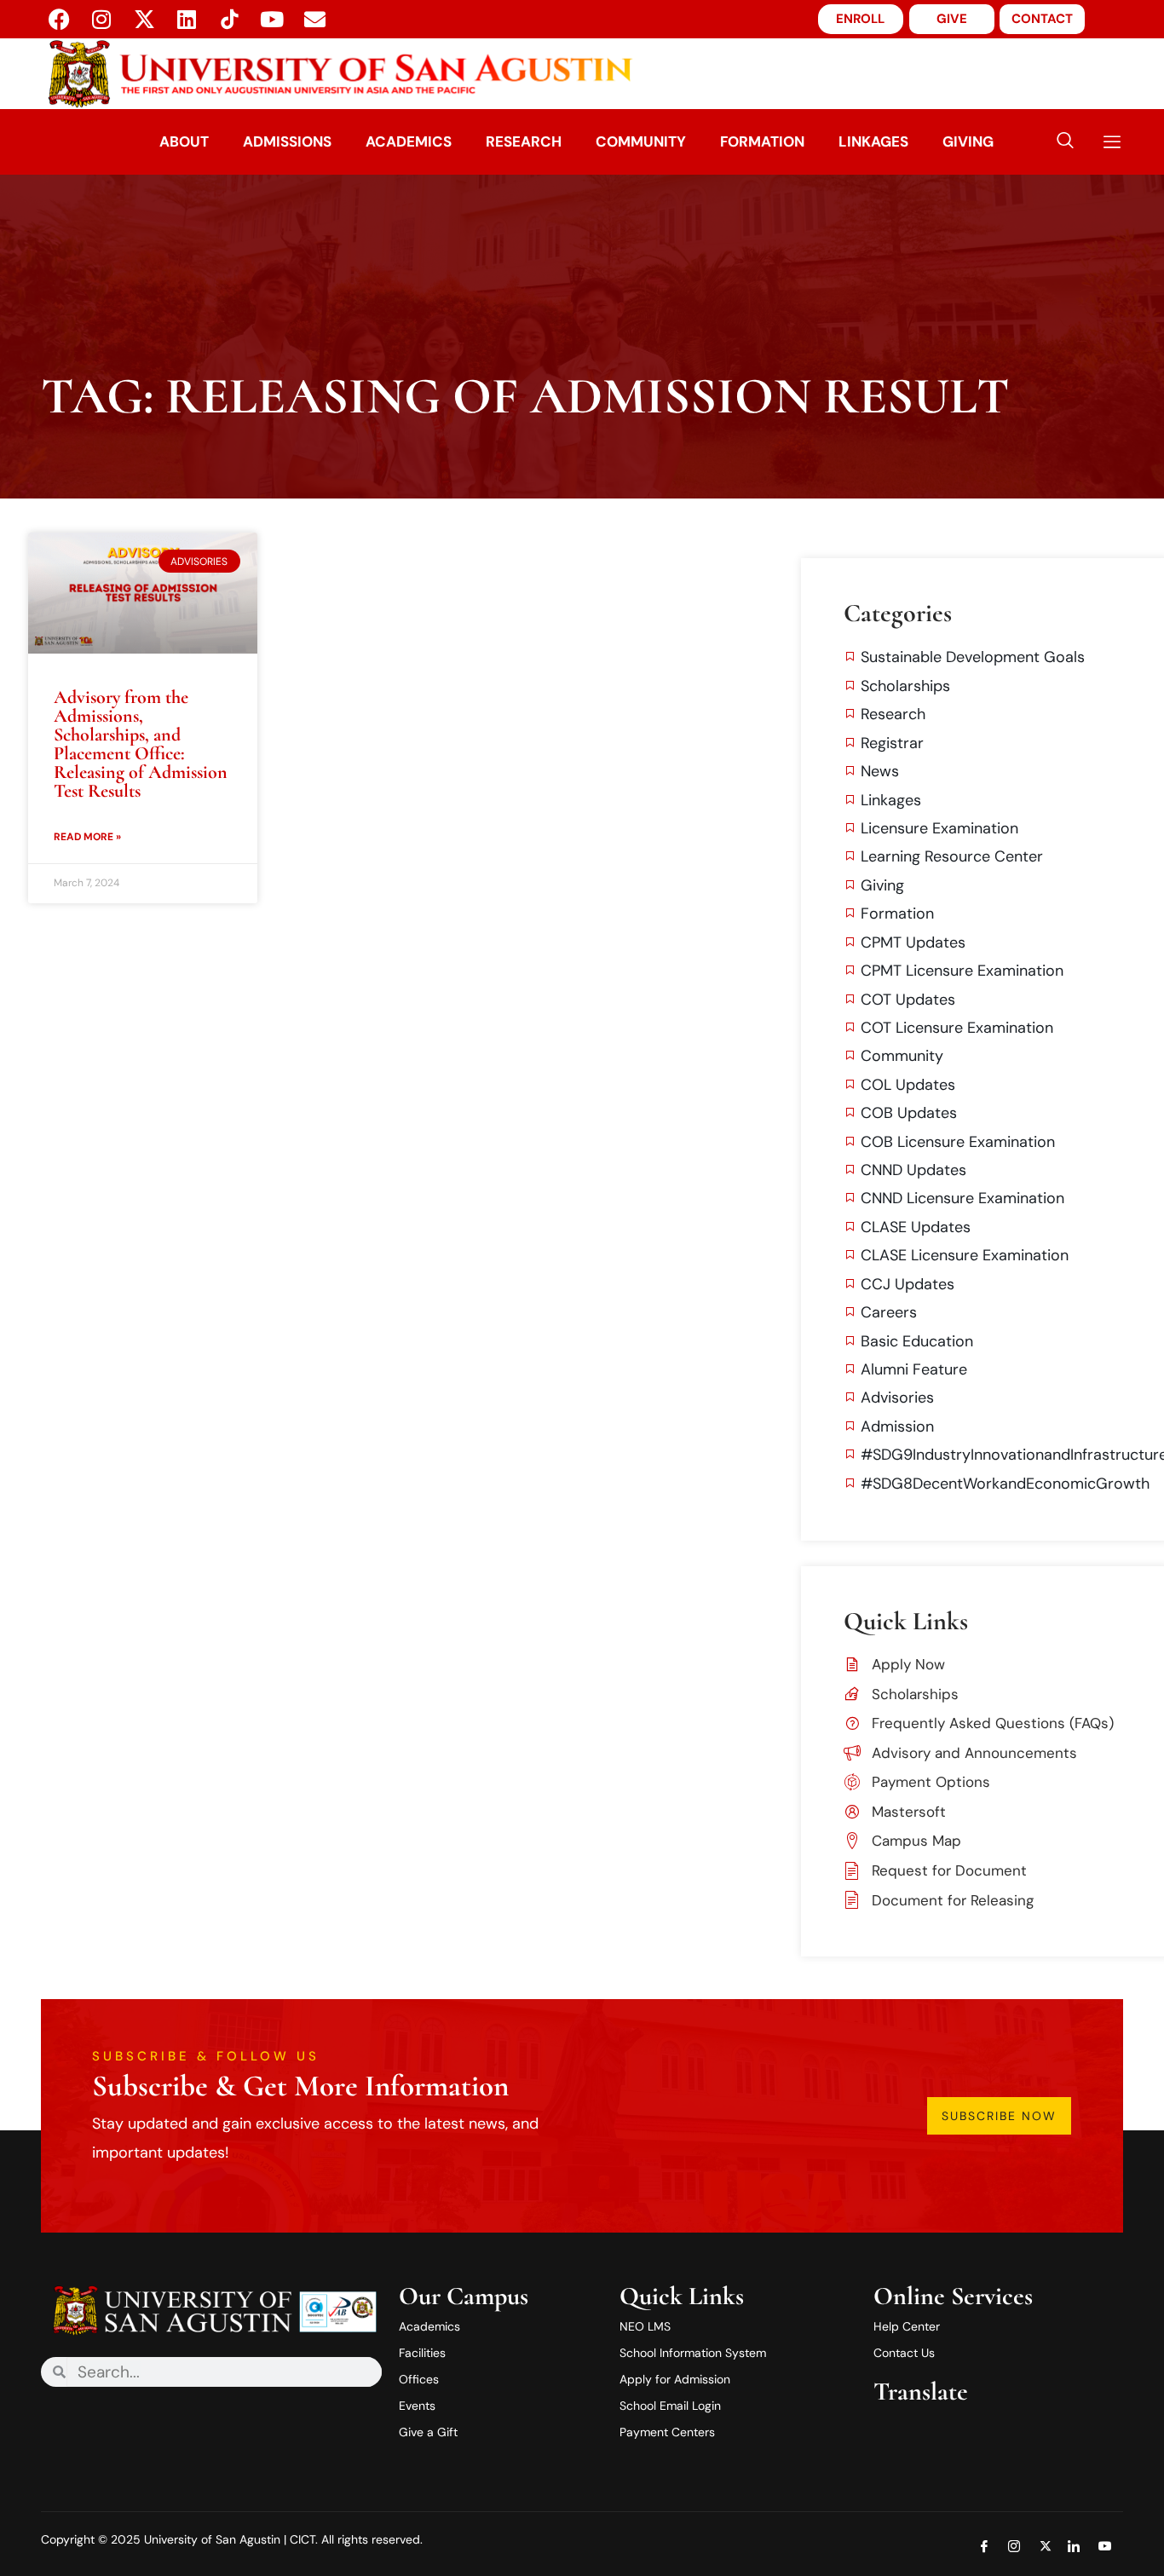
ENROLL (860, 19)
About (184, 141)
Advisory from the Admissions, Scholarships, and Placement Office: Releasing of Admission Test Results (141, 744)
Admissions (287, 141)
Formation (762, 141)
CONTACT (1042, 19)
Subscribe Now (999, 2116)
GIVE (952, 19)
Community (641, 141)
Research (524, 141)
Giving (968, 141)
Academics (409, 141)
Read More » (87, 837)
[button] (1065, 142)
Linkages (873, 141)
